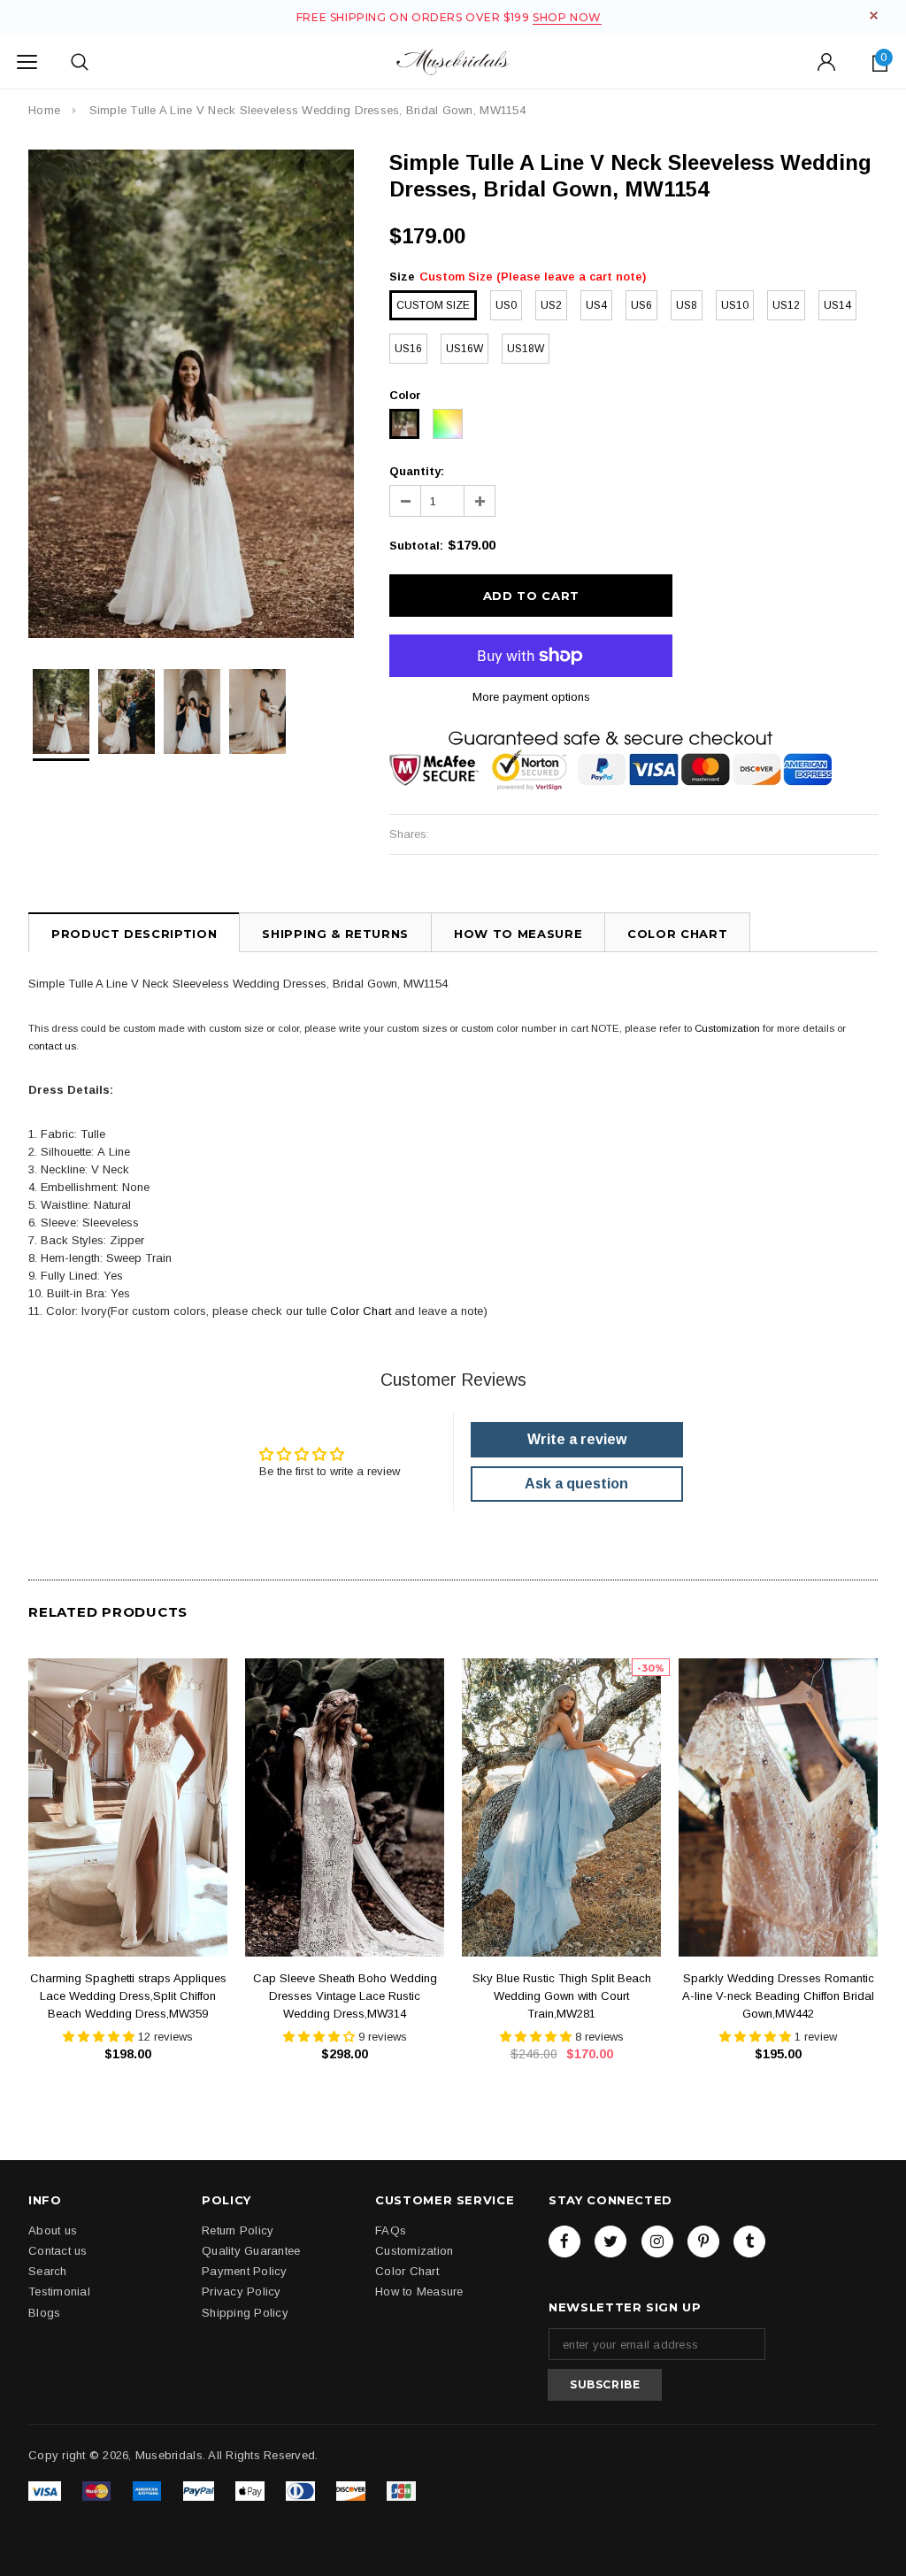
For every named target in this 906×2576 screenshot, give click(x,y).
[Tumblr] (749, 2242)
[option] (191, 394)
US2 (551, 305)
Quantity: (417, 471)
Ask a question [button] (576, 1484)
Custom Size (433, 305)
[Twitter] (610, 2242)
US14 (837, 305)
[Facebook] (564, 2242)
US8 (687, 305)
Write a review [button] (577, 1439)
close (874, 15)
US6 (641, 305)
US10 (735, 305)
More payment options (531, 697)
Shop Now (567, 17)
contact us (52, 1046)
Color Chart (361, 1311)
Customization (727, 1028)
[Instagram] (657, 2242)
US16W (465, 349)
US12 (786, 305)
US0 (506, 305)
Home (44, 110)
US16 (408, 349)
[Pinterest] (703, 2242)
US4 (596, 305)
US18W (526, 349)
